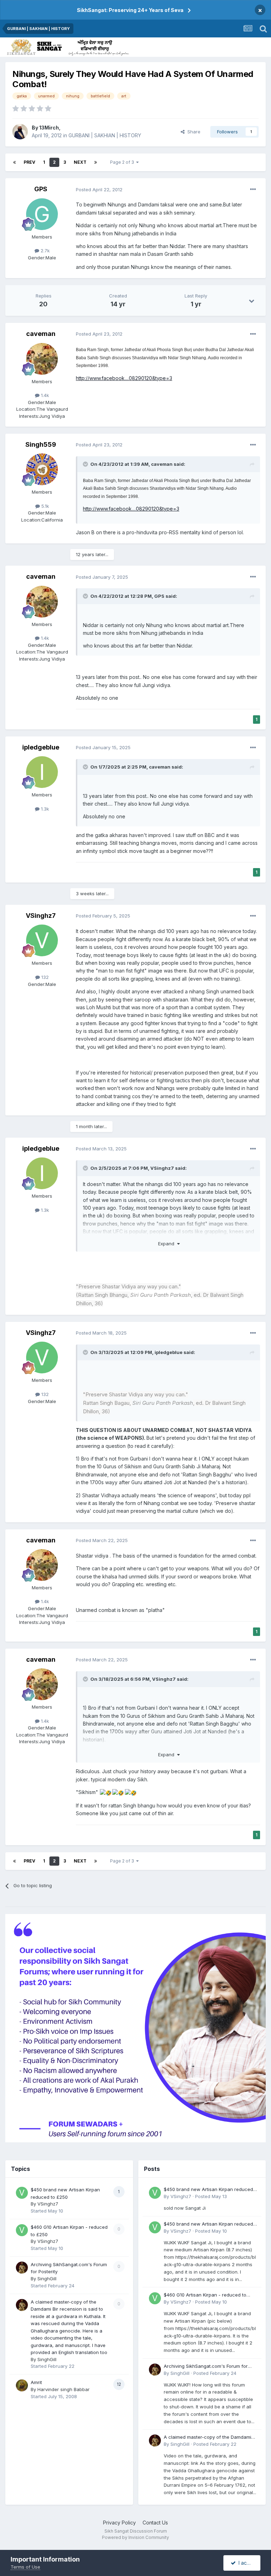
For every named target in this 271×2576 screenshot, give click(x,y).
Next (80, 162)
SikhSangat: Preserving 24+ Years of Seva (130, 10)
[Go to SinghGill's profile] (22, 2268)
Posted (99, 189)
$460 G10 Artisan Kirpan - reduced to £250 (205, 2295)
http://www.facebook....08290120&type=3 (124, 378)
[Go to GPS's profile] (42, 214)
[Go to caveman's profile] (42, 359)
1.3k (44, 809)
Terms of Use (25, 2567)
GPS (41, 189)
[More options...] (253, 189)
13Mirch (49, 128)
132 (44, 977)
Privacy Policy (119, 2523)
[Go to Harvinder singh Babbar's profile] (22, 2385)
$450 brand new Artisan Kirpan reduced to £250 (208, 2190)
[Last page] (96, 162)
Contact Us (155, 2523)
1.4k (44, 395)
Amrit (36, 2382)
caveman (41, 334)
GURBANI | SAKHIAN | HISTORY (105, 135)
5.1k (44, 506)
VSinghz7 (41, 916)
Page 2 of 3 (123, 162)
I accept (246, 2563)
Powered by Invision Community (135, 2537)
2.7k (44, 251)
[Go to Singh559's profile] (42, 469)
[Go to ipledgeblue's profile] (42, 772)
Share (192, 132)
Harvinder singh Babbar (64, 2389)
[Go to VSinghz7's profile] (42, 940)
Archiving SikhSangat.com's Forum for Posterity (206, 2367)
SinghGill (47, 2279)
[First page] (14, 162)
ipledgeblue (41, 747)
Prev (29, 162)
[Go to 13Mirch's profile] (20, 132)
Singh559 (41, 444)
